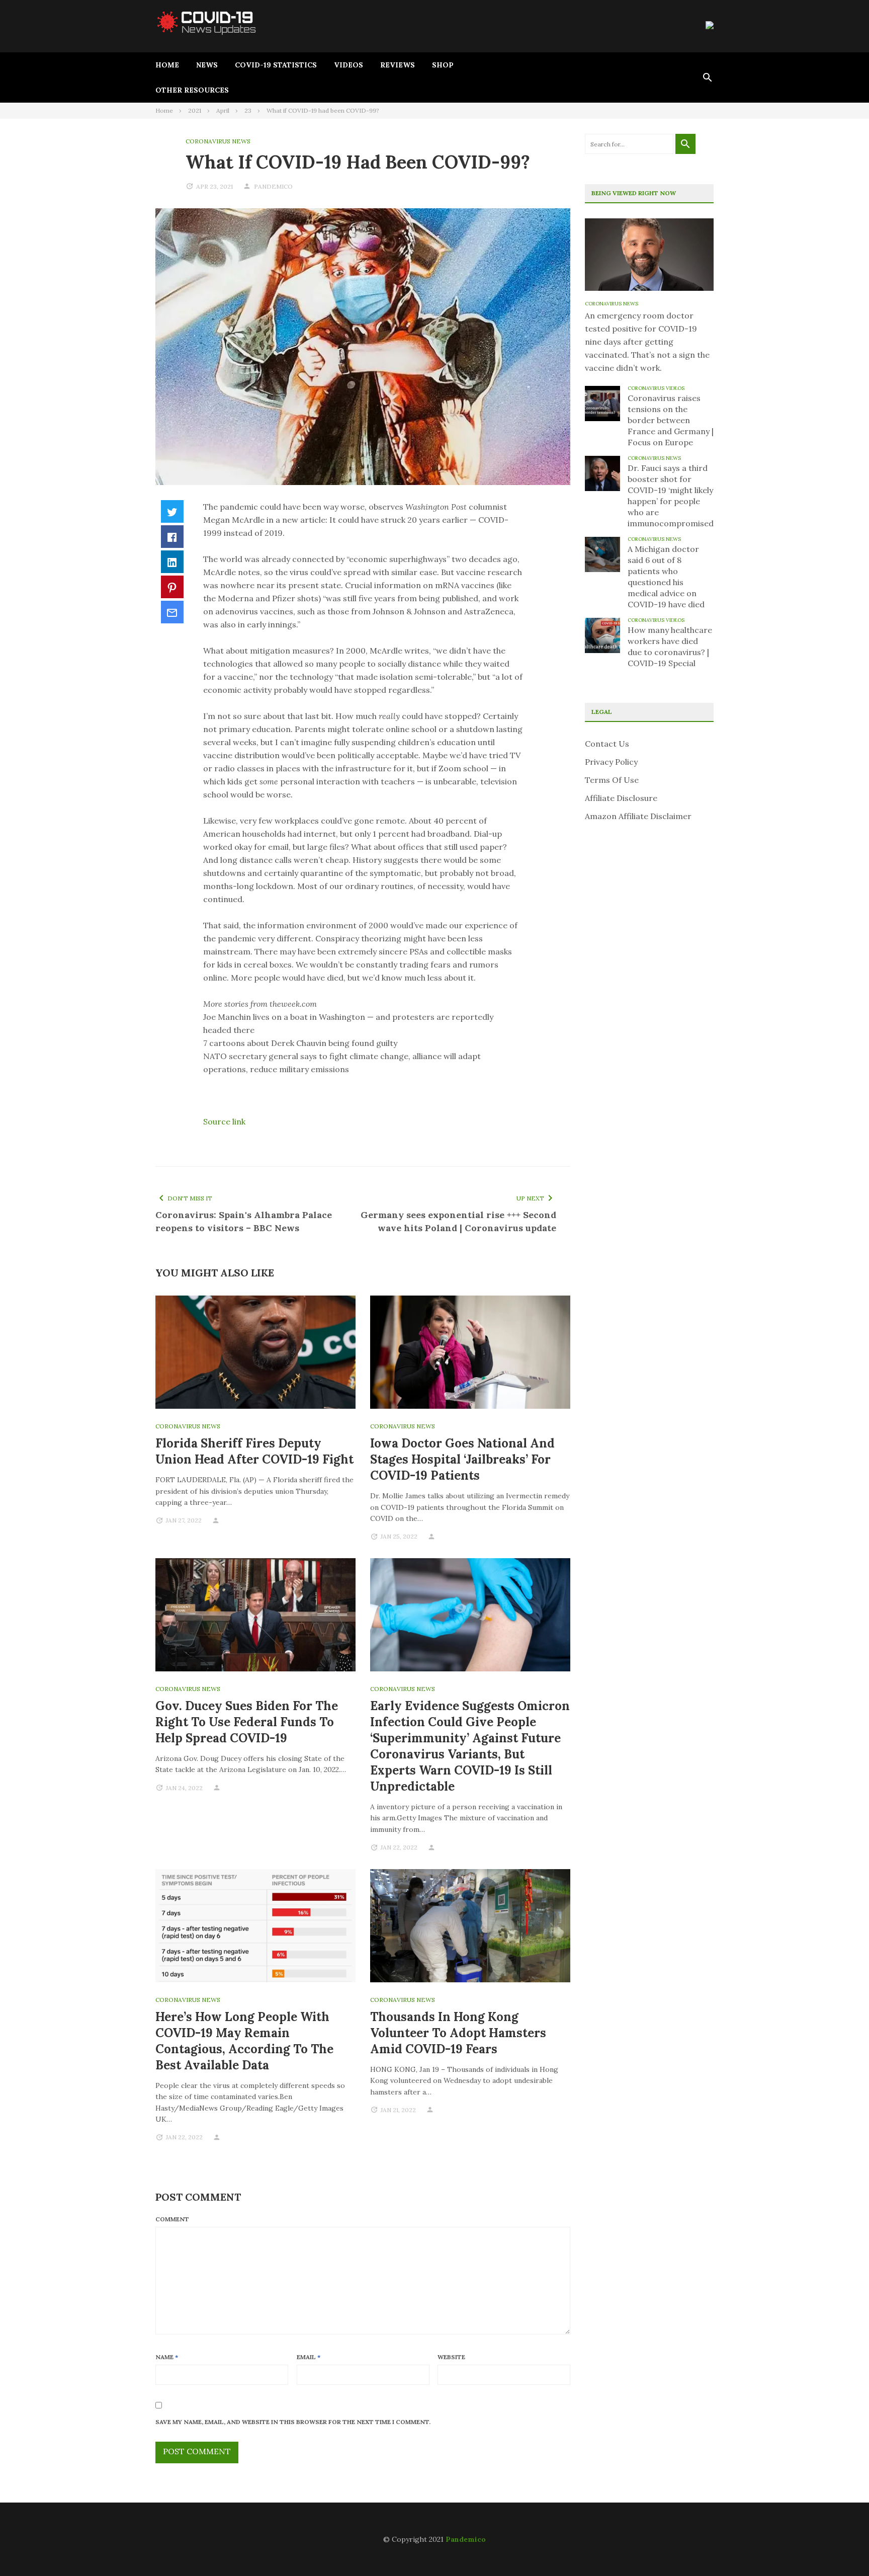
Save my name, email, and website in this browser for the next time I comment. (293, 2422)
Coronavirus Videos (656, 388)
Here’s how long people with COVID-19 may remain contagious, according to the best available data (244, 2041)
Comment (172, 2219)
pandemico (273, 186)
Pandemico (466, 2539)
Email (309, 2357)
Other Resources (192, 90)
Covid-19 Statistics (276, 65)
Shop (443, 65)
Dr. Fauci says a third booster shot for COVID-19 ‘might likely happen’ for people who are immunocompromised (671, 496)
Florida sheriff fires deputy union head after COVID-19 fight (254, 1451)
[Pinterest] (172, 587)
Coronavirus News (218, 141)
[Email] (172, 612)
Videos (349, 65)
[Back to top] (841, 2548)
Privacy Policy (611, 762)
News (207, 65)
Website (451, 2357)
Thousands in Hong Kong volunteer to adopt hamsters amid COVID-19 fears (458, 2033)
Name (167, 2357)
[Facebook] (172, 537)
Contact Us (607, 744)
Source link (224, 1121)
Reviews (398, 65)
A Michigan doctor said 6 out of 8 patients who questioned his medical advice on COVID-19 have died (666, 577)
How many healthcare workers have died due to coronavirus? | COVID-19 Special (670, 647)
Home (167, 65)
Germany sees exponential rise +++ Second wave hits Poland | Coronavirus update (458, 1221)
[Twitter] (172, 511)
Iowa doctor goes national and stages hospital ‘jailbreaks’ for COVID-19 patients (462, 1459)
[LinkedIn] (172, 562)
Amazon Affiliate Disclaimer (638, 816)
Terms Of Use (612, 780)
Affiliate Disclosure (621, 798)
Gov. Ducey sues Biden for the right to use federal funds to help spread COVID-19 (247, 1722)
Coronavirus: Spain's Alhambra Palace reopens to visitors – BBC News (244, 1221)
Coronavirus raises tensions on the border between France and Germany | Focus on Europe (671, 420)
